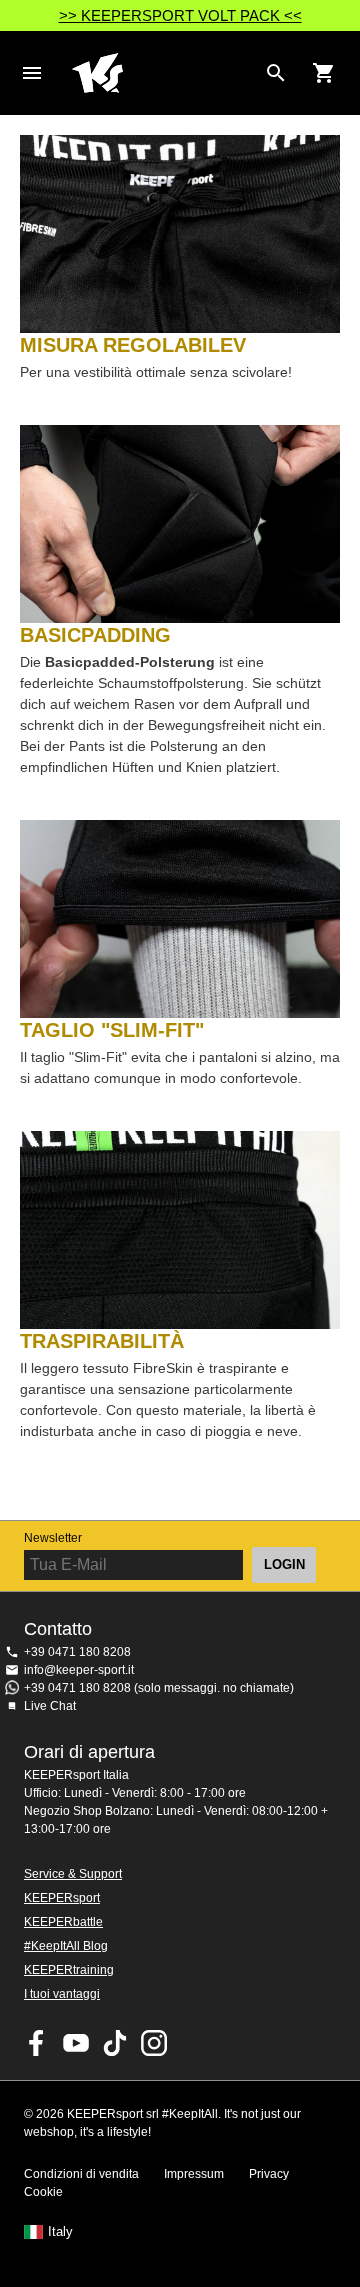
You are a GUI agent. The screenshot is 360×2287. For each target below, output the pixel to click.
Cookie (43, 2192)
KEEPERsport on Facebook (37, 2043)
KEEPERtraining (69, 1970)
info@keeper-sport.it (79, 1670)
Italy (60, 2232)
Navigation (32, 73)
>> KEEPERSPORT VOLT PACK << (180, 15)
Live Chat (50, 1706)
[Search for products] (276, 73)
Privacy (269, 2174)
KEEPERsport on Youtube (76, 2043)
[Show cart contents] (324, 73)
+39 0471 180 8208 (77, 1652)
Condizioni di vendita (81, 2174)
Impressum (194, 2174)
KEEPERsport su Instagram (154, 2043)
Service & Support (73, 1874)
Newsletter (53, 1538)
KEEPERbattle (63, 1922)
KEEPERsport (62, 1898)
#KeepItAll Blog (66, 1946)
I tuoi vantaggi (62, 1994)
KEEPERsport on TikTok (115, 2043)
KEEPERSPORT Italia (164, 73)
